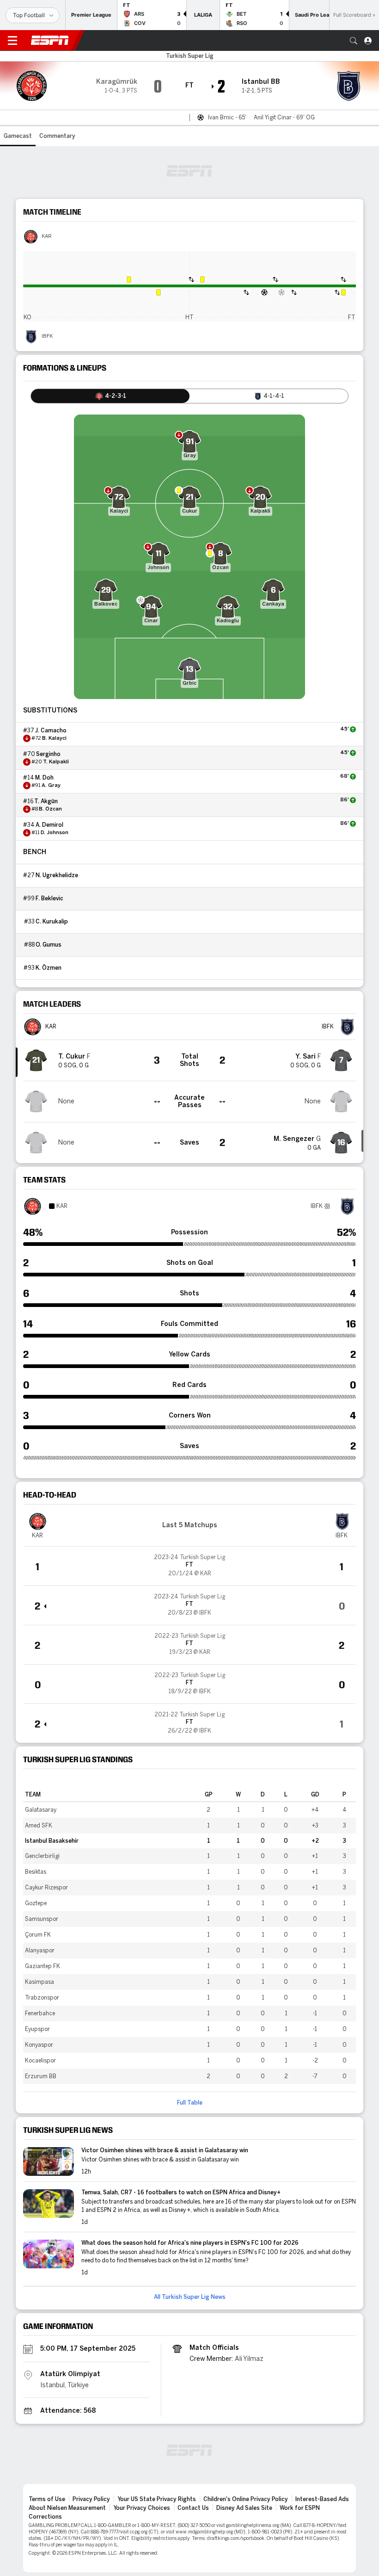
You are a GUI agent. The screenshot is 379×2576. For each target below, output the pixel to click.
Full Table (190, 2103)
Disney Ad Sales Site (244, 2508)
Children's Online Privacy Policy (246, 2499)
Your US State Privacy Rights (157, 2499)
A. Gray (51, 786)
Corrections (45, 2517)
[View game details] (189, 1566)
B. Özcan (50, 809)
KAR (47, 236)
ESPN (50, 40)
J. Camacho (51, 731)
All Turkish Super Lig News (190, 2297)
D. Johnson (55, 833)
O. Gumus (49, 945)
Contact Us (193, 2508)
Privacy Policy (91, 2499)
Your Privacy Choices (142, 2508)
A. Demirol (49, 825)
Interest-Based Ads (322, 2499)
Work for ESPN (300, 2508)
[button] (354, 41)
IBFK (47, 336)
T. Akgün (46, 801)
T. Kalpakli (56, 762)
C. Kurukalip (52, 922)
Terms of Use (47, 2499)
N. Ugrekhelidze (57, 875)
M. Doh (44, 778)
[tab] (110, 396)
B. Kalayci (54, 738)
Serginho (48, 754)
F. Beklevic (49, 898)
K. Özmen (49, 968)
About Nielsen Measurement (67, 2508)
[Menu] (12, 41)
